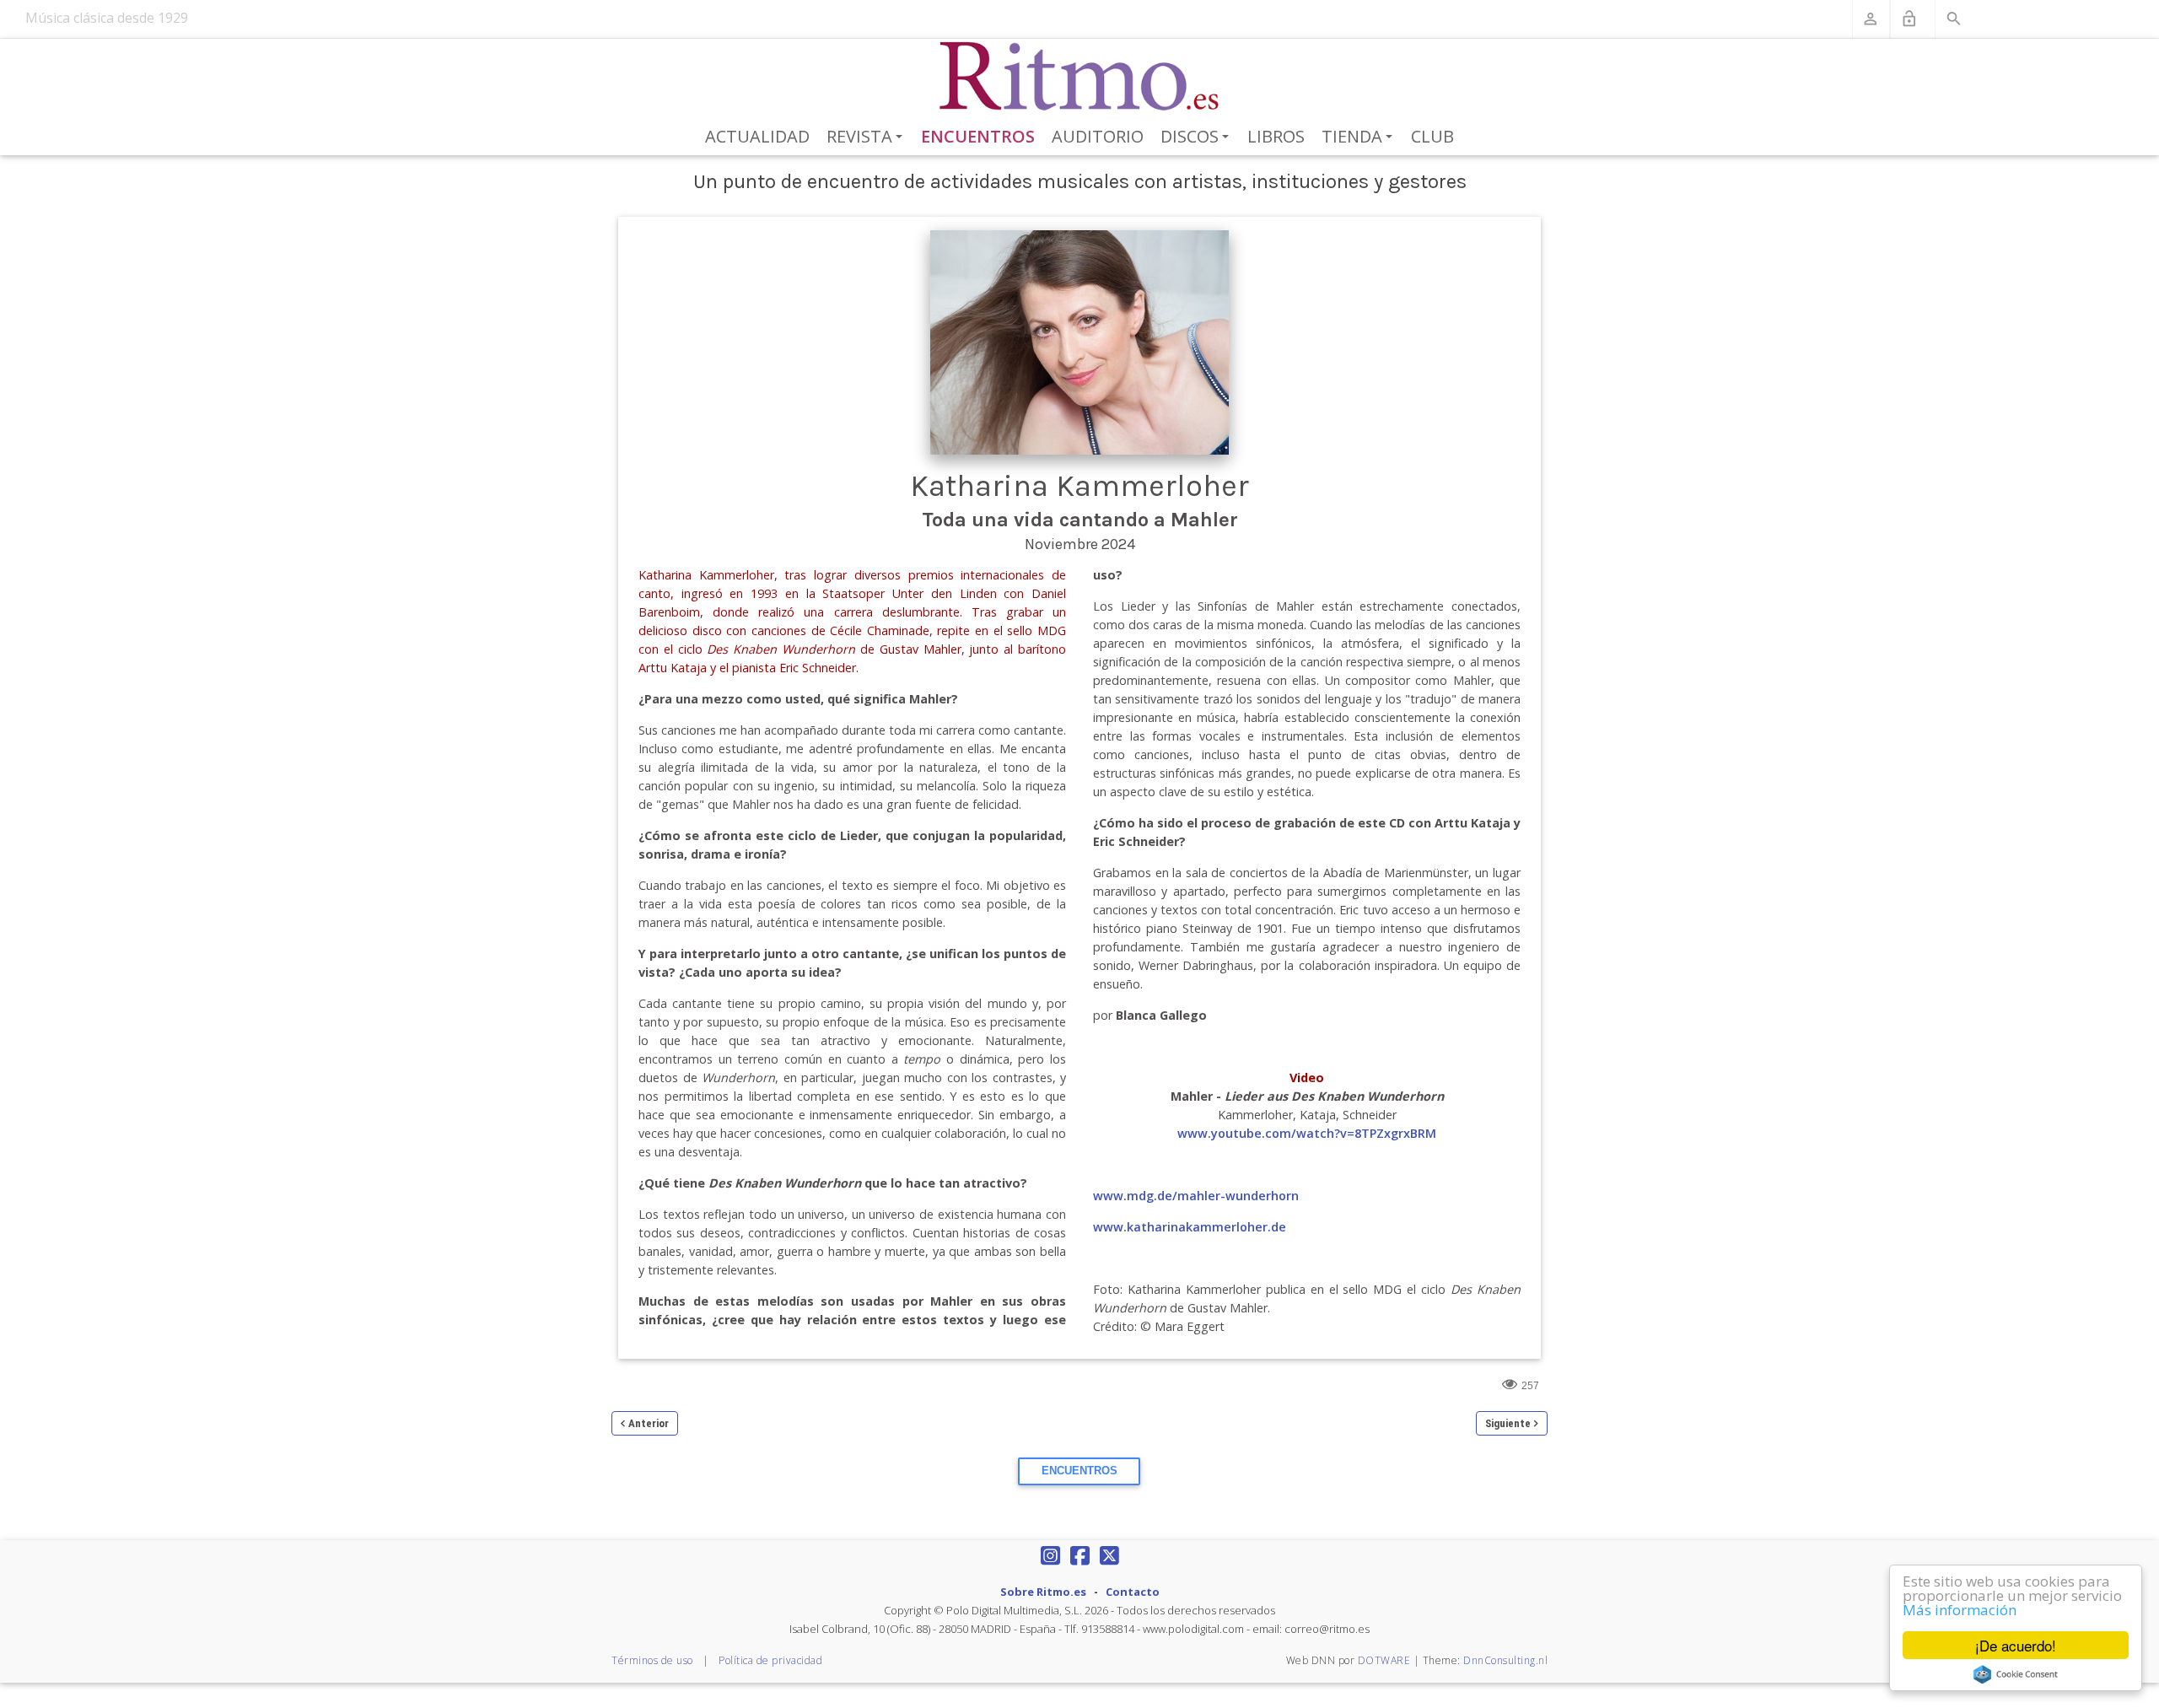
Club (1432, 136)
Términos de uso (652, 1660)
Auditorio (1098, 136)
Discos (1198, 137)
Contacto (1133, 1592)
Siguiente (1508, 1423)
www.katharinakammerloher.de (1190, 1227)
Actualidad (757, 136)
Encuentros (978, 136)
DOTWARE (1384, 1660)
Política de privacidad (770, 1660)
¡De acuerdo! (2016, 1645)
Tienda (1360, 137)
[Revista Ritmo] (1080, 77)
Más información (1960, 1610)
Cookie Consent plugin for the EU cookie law (2016, 1674)
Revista (867, 137)
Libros (1276, 136)
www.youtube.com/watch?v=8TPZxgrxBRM (1307, 1133)
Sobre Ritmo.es (1043, 1592)
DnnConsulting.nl (1505, 1660)
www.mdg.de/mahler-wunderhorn (1196, 1196)
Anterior (649, 1423)
